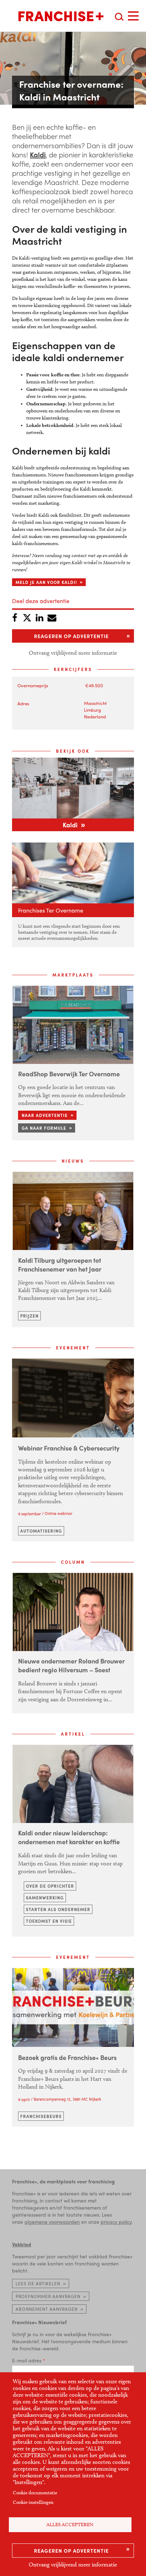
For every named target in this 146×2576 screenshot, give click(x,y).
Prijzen (29, 1316)
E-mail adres (27, 2360)
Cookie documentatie (35, 2493)
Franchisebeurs (41, 2116)
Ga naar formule (44, 1128)
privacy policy (116, 2222)
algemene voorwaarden (52, 2222)
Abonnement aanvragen (47, 2309)
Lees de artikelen (38, 2283)
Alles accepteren (70, 2525)
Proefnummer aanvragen (48, 2296)
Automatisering (41, 1531)
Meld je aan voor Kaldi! (46, 582)
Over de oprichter (50, 1886)
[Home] (61, 16)
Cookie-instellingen (33, 2502)
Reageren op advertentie (71, 2551)
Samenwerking (45, 1898)
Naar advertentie (45, 1115)
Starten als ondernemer (58, 1909)
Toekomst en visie (49, 1921)
